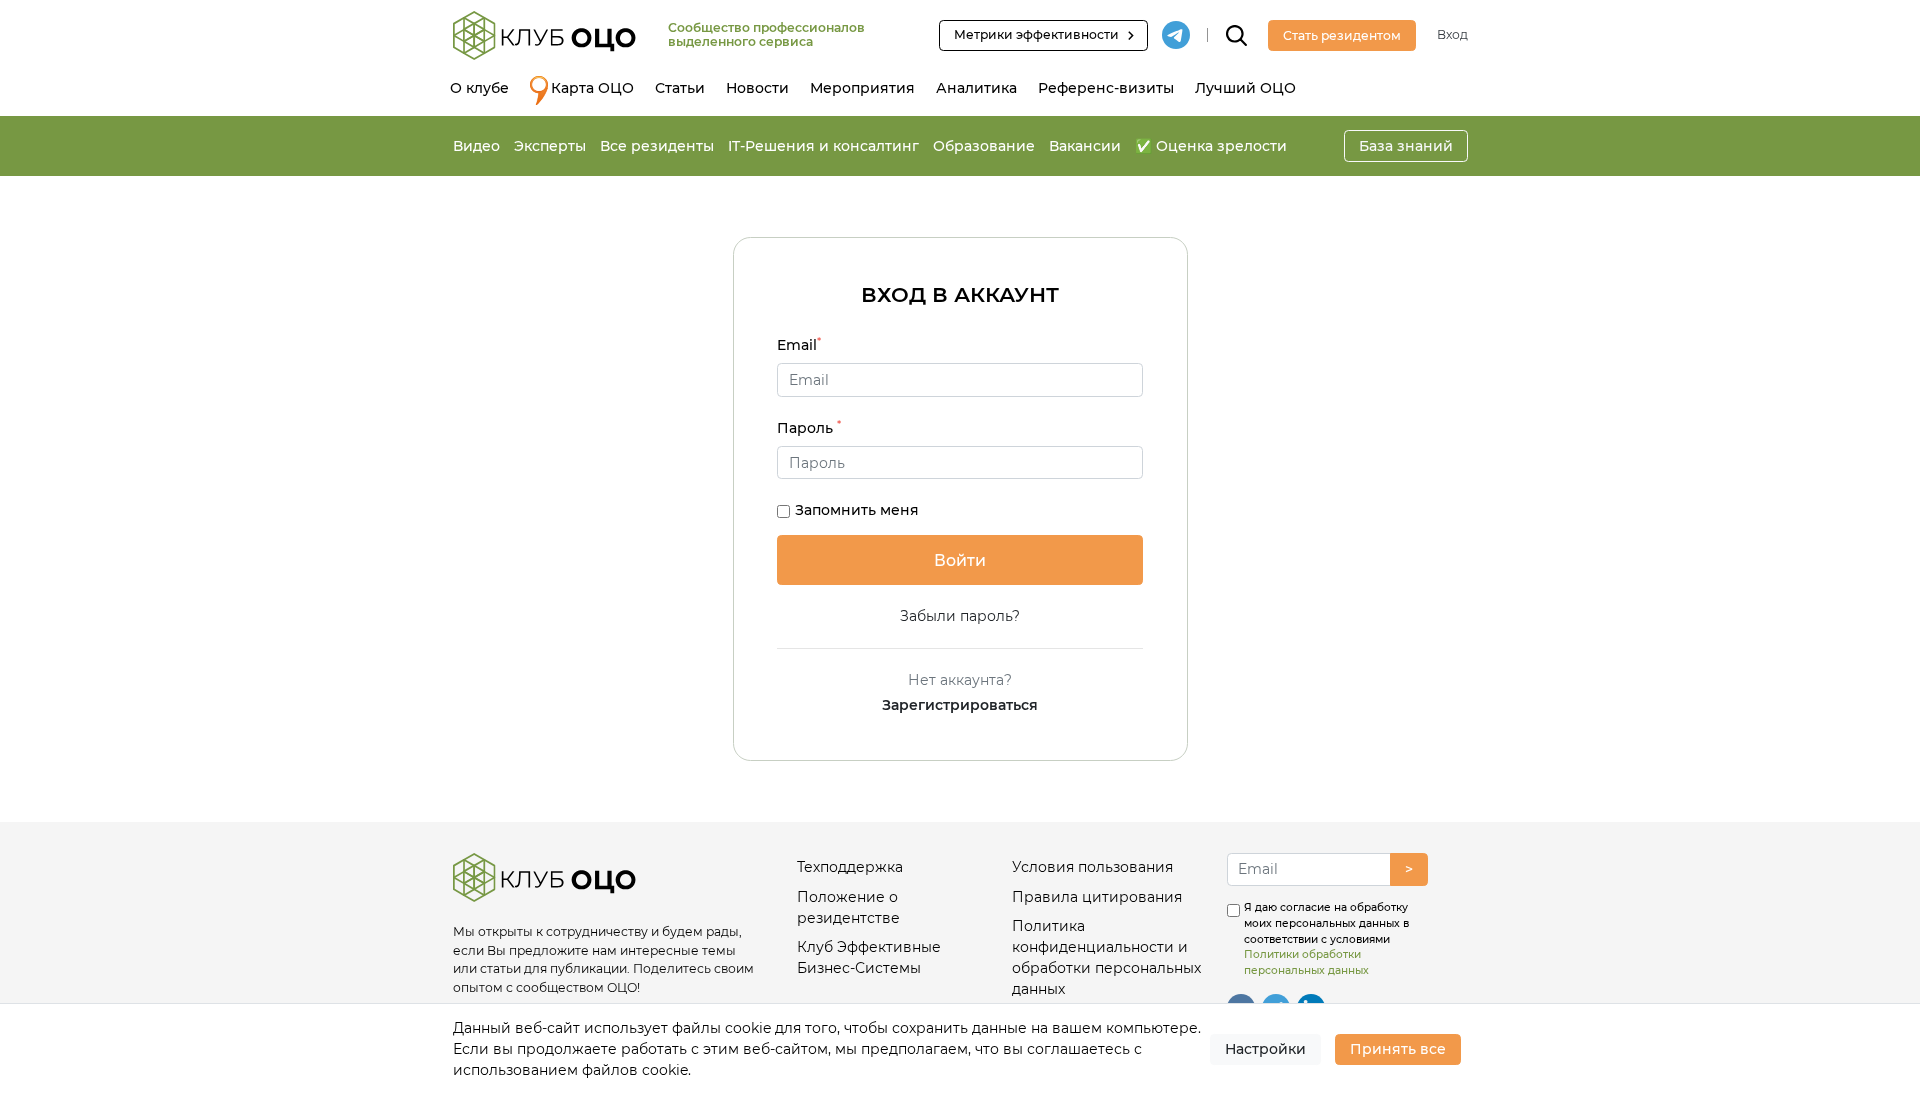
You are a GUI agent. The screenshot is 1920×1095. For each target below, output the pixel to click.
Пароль (809, 427)
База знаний (1406, 146)
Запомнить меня (857, 510)
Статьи (680, 88)
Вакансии (1085, 146)
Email (799, 344)
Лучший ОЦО (1245, 88)
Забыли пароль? (960, 616)
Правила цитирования (1097, 897)
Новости (757, 88)
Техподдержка (850, 867)
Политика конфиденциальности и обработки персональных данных (1106, 957)
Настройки (1265, 1049)
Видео (476, 146)
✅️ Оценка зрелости (1211, 146)
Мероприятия (862, 88)
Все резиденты (657, 146)
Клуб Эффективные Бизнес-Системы (869, 957)
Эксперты (550, 146)
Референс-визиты (1106, 88)
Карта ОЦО (592, 88)
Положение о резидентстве (848, 907)
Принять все (1398, 1049)
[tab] (960, 463)
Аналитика (976, 88)
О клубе (479, 88)
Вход (1452, 34)
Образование (984, 146)
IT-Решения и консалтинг (823, 146)
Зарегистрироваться (960, 705)
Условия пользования (1092, 867)
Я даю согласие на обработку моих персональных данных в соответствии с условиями (1326, 939)
